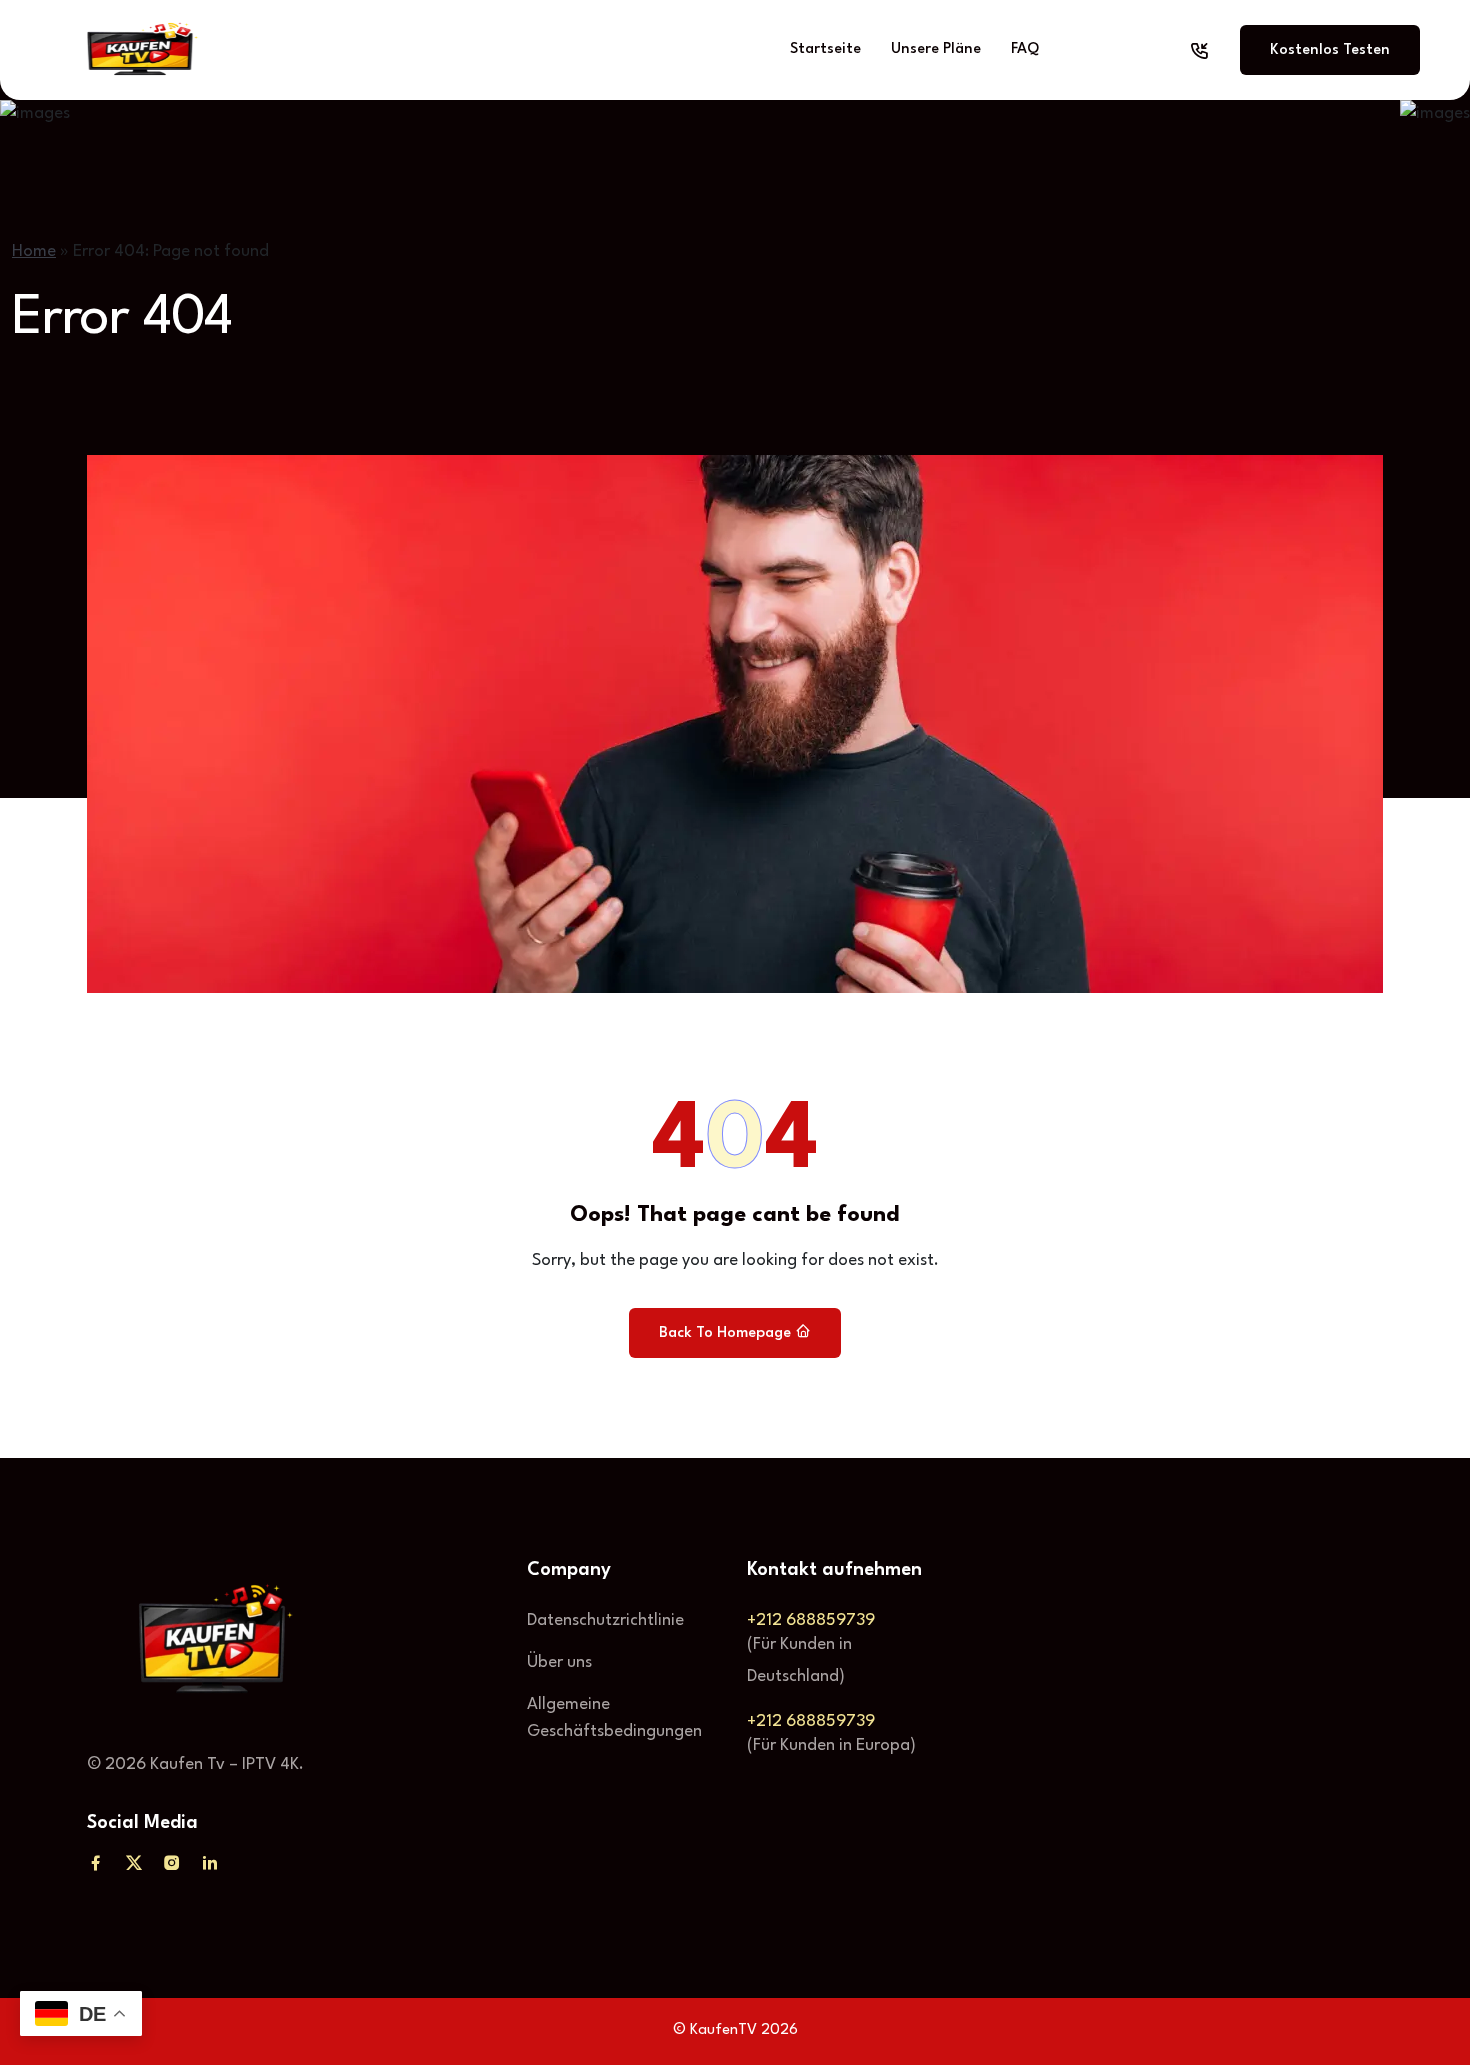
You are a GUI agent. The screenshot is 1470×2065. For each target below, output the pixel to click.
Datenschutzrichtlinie (605, 1620)
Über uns (559, 1662)
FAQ (1025, 49)
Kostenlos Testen (1330, 50)
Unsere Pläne (936, 49)
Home (34, 251)
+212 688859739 (811, 1620)
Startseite (825, 49)
